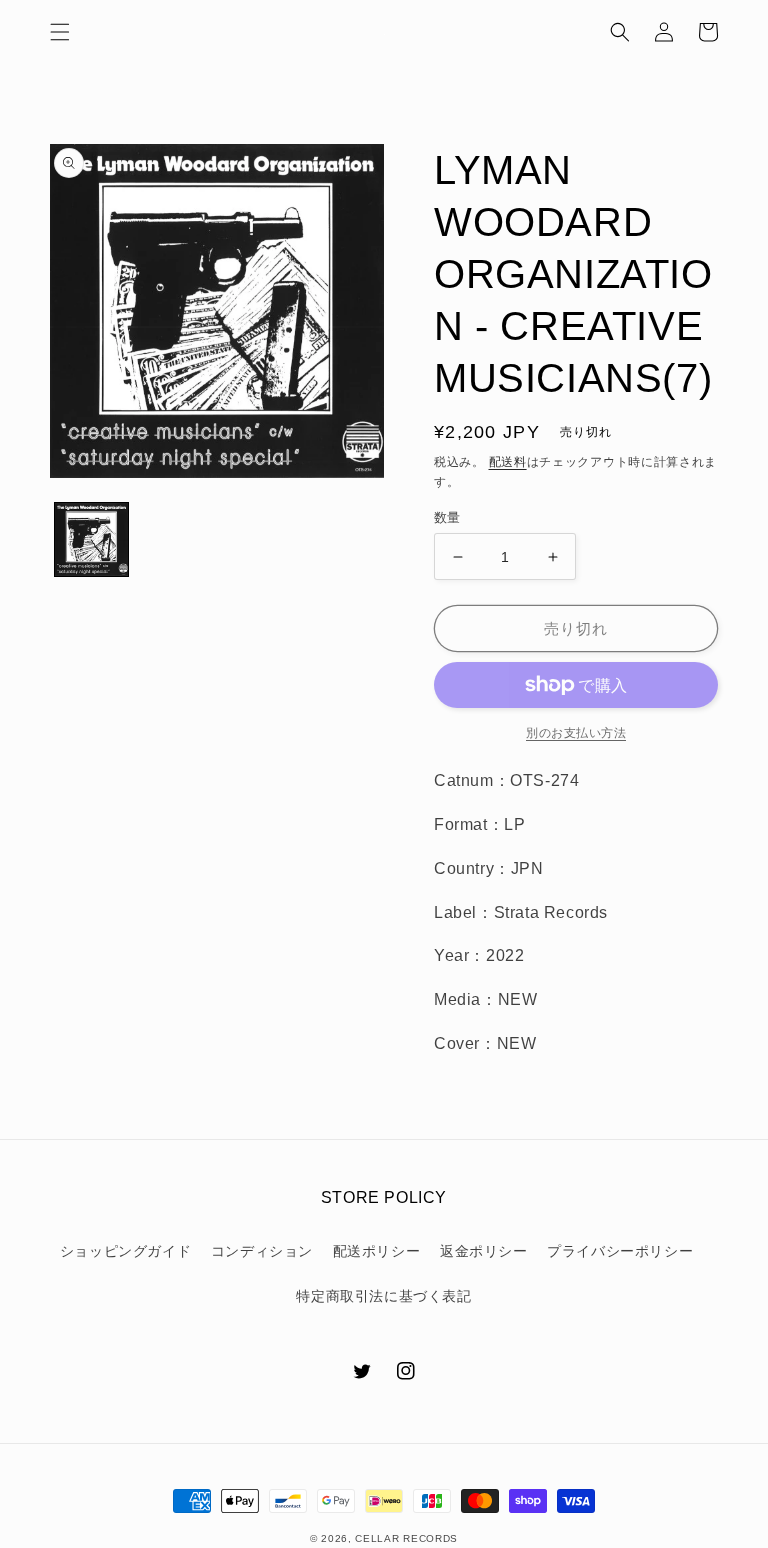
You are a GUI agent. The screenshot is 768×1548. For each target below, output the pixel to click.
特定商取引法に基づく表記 (383, 1296)
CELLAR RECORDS (406, 1538)
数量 (447, 517)
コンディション (262, 1251)
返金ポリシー (484, 1251)
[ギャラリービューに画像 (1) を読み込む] (91, 539)
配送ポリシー (377, 1251)
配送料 (508, 462)
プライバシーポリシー (620, 1251)
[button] (60, 32)
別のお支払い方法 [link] (576, 733)
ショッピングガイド (125, 1251)
